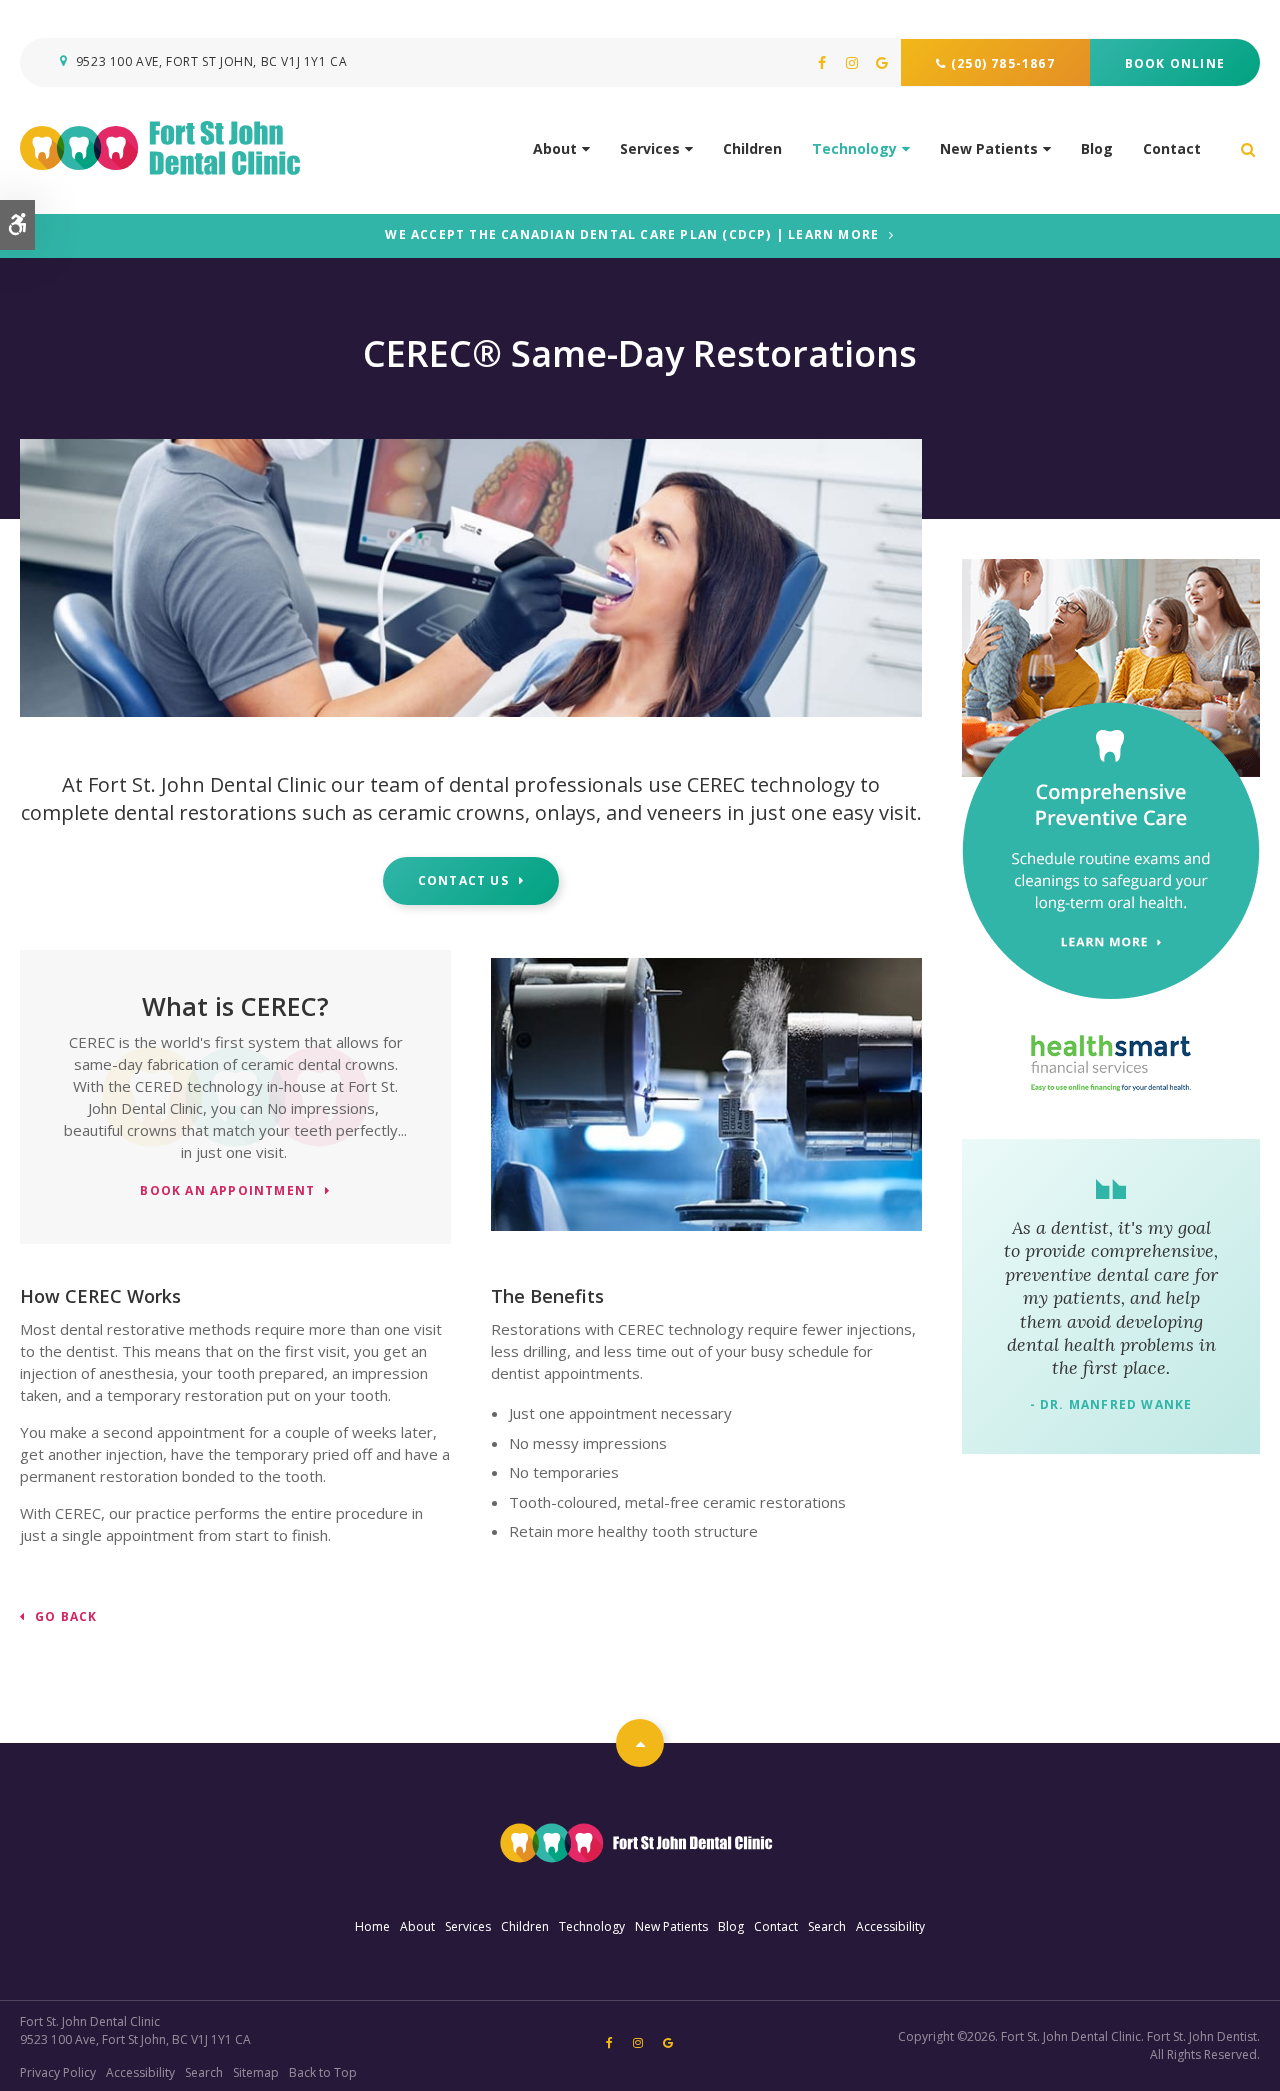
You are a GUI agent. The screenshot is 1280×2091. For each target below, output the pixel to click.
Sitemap (256, 2072)
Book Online (1175, 63)
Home (372, 1926)
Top (640, 1743)
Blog (1097, 148)
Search (827, 1926)
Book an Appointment (227, 1191)
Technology (854, 148)
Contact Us (463, 880)
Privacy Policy (58, 2072)
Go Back (66, 1616)
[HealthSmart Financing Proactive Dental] (1111, 1063)
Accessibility (890, 1926)
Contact (1172, 148)
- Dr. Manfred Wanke (1111, 1404)
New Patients (989, 148)
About (555, 148)
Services (650, 148)
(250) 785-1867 (1003, 63)
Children (752, 148)
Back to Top (323, 2072)
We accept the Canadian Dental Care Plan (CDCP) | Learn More (632, 235)
